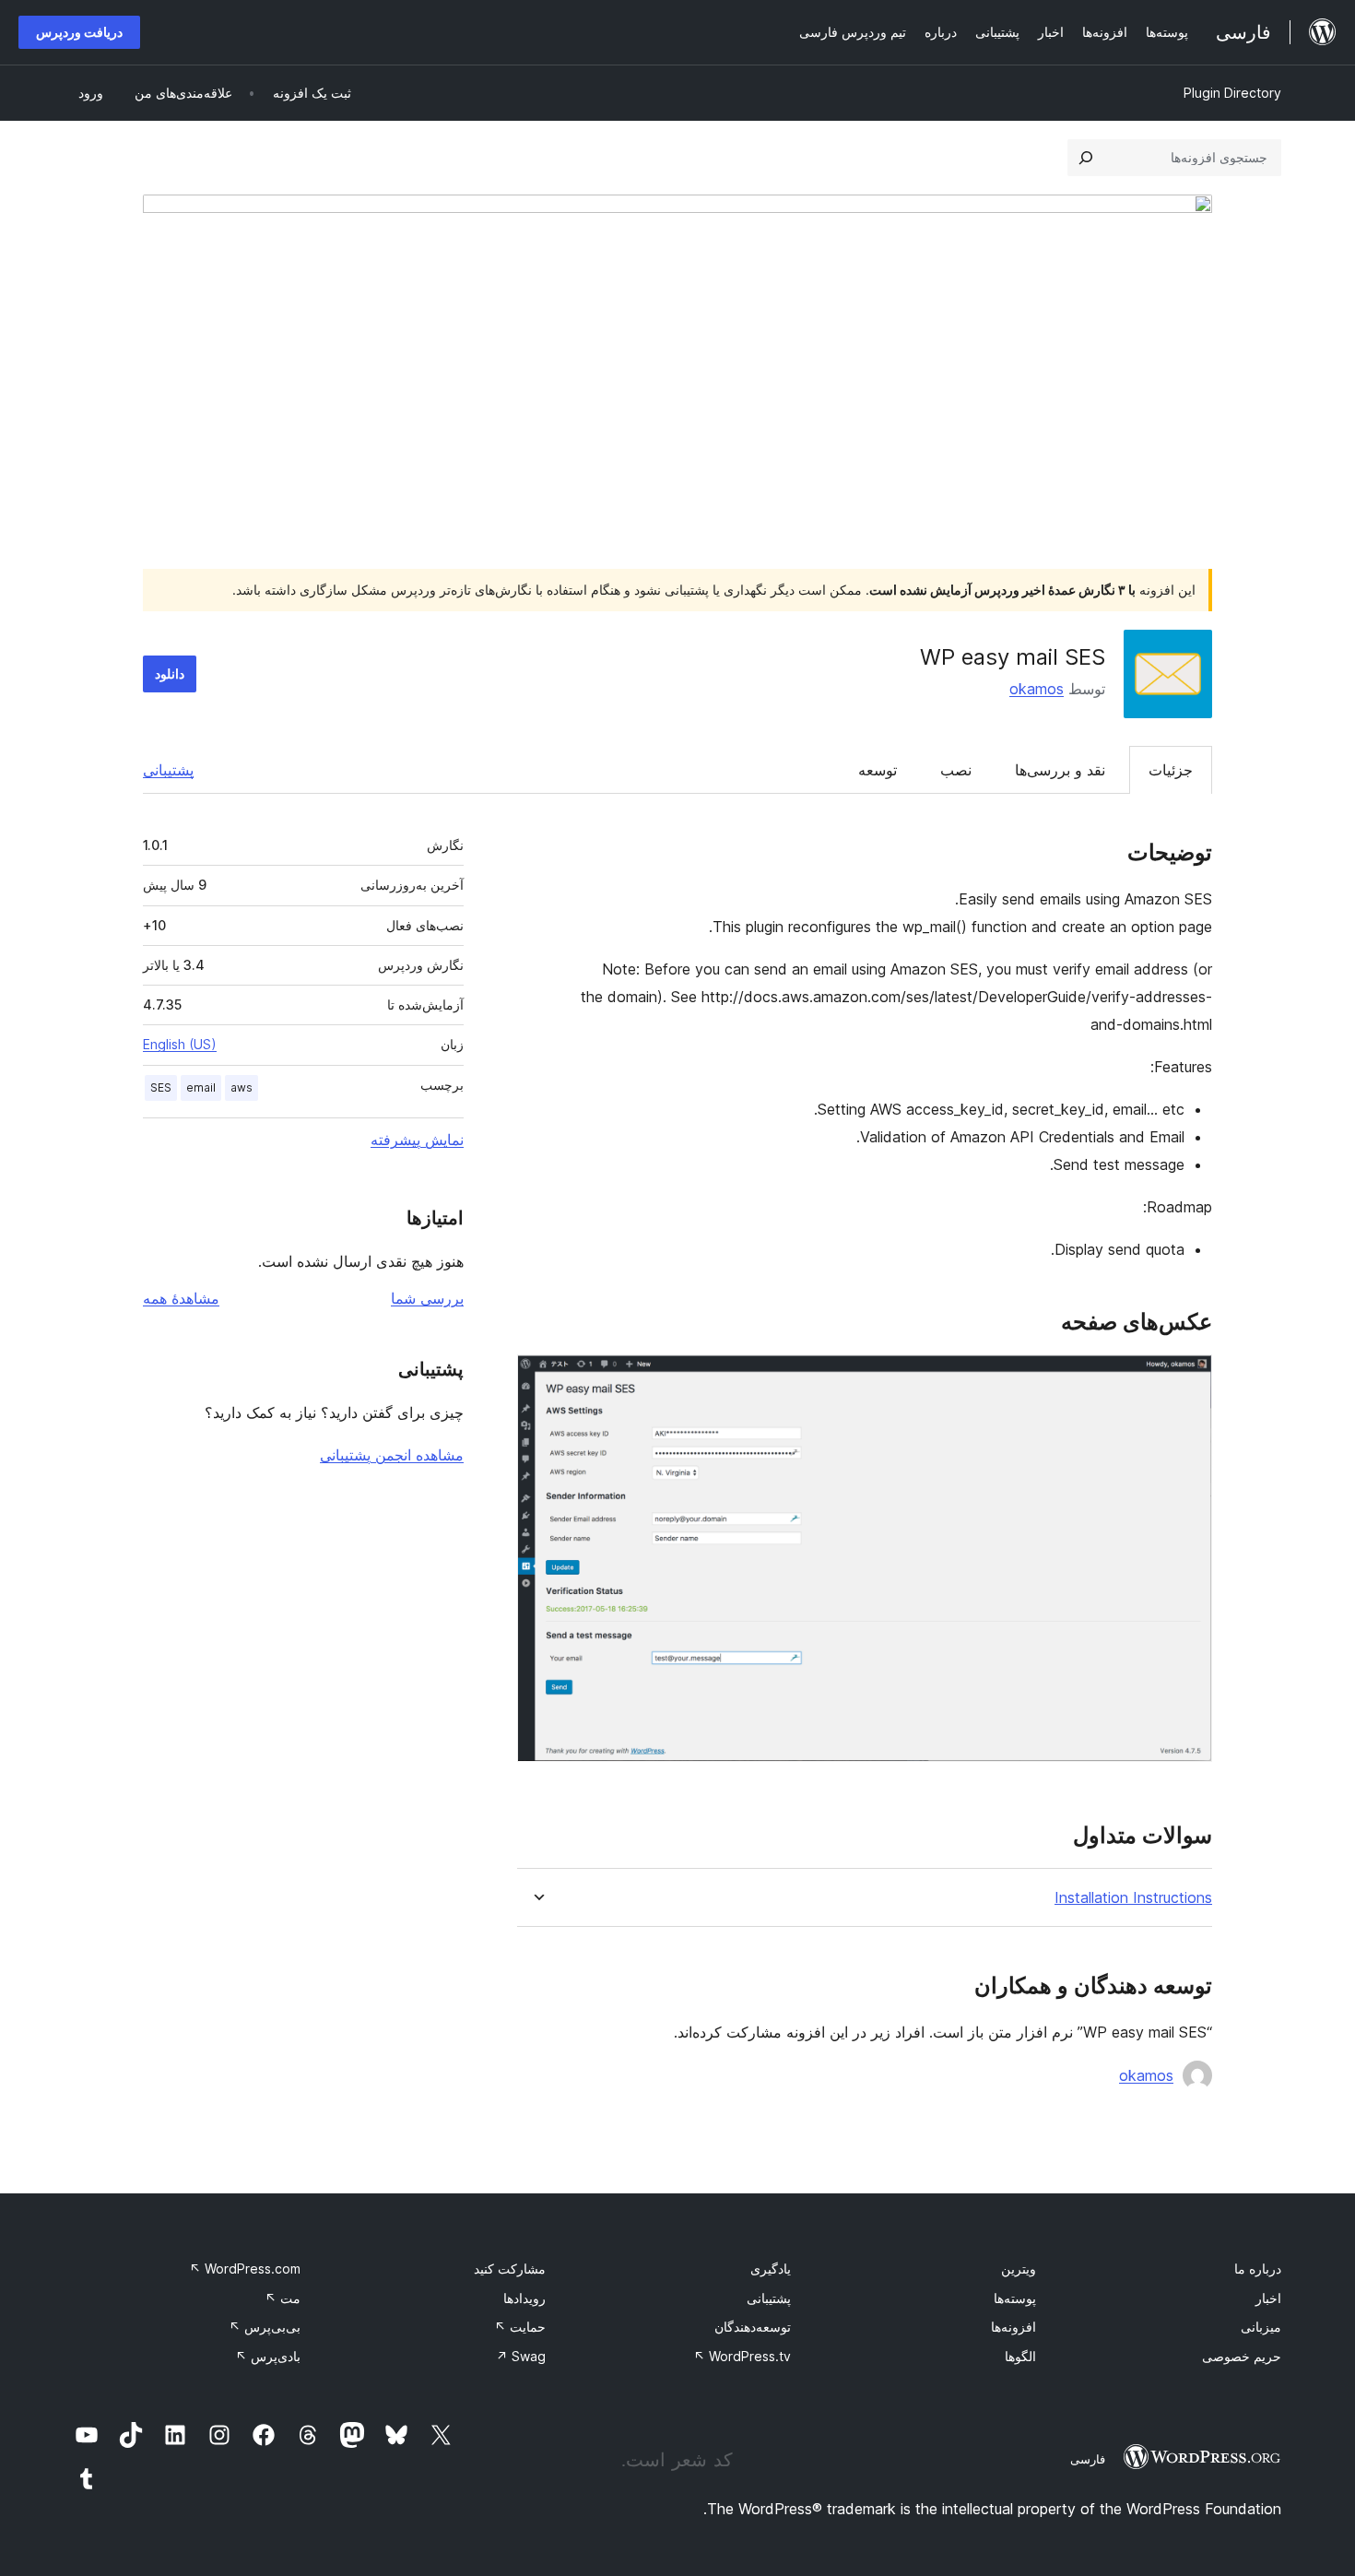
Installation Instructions (1133, 1898)
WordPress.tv (742, 2356)
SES (161, 1087)
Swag (521, 2356)
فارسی (1088, 2459)
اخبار (1268, 2298)
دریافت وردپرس (79, 32)
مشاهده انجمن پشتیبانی (392, 1455)
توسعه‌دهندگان (753, 2327)
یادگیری (771, 2269)
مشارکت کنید (510, 2269)
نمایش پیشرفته (417, 1140)
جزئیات (1171, 770)
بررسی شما (427, 1298)
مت (283, 2298)
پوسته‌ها (1015, 2298)
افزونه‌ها (1013, 2327)
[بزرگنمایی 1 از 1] (1187, 1379)
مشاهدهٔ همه (181, 1298)
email (201, 1087)
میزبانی (1261, 2327)
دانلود (170, 674)
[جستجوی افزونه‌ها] (1086, 158)
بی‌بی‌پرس (265, 2327)
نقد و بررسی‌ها (1060, 770)
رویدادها (524, 2298)
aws (242, 1087)
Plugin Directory (1232, 93)
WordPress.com (245, 2269)
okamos (1037, 689)
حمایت (520, 2327)
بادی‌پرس (268, 2356)
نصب (956, 770)
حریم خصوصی (1242, 2356)
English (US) (180, 1044)
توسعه (878, 770)
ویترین (1019, 2269)
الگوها (1020, 2356)
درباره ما (1258, 2269)
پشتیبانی (168, 770)
